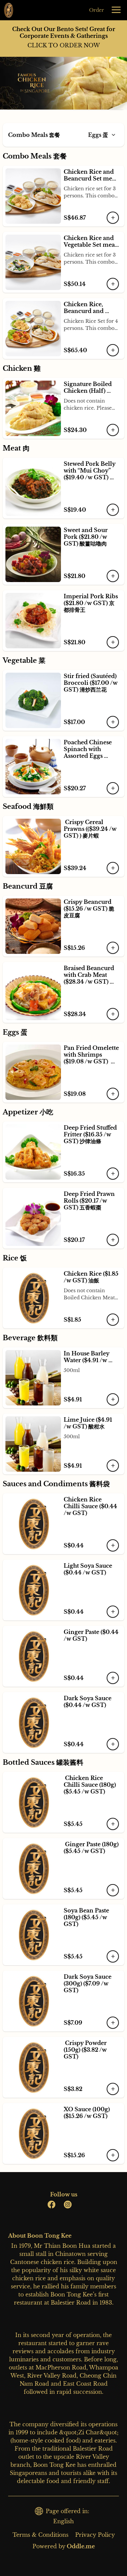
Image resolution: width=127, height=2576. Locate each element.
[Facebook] (51, 2205)
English (63, 2521)
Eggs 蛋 (98, 135)
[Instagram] (68, 2205)
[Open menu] (116, 10)
